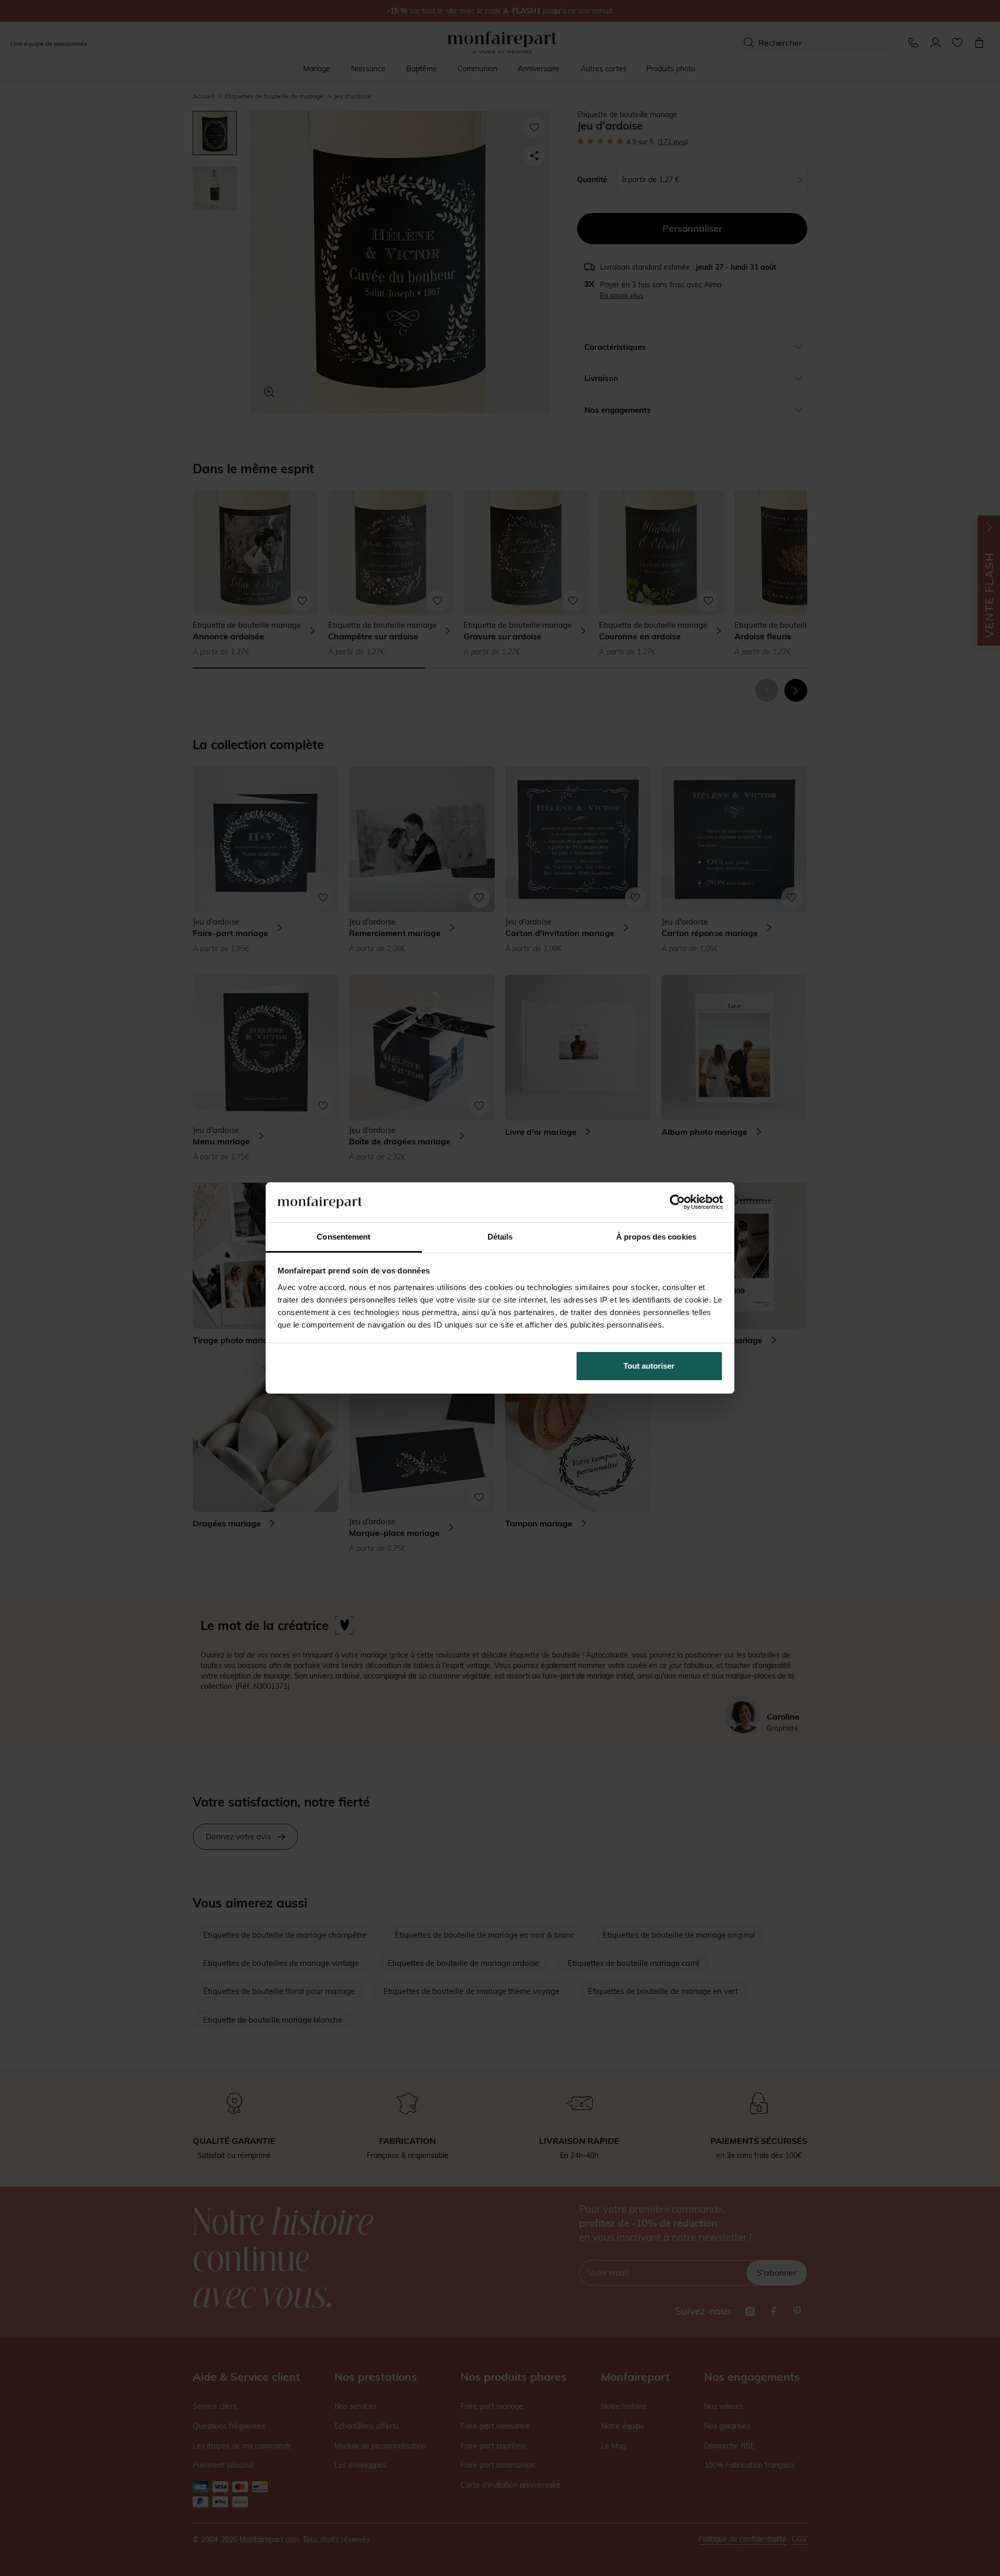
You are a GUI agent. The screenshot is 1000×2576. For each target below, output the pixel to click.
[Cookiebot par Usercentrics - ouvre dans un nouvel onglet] (677, 1202)
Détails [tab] (500, 1237)
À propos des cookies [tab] (656, 1237)
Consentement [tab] (343, 1237)
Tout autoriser (649, 1366)
